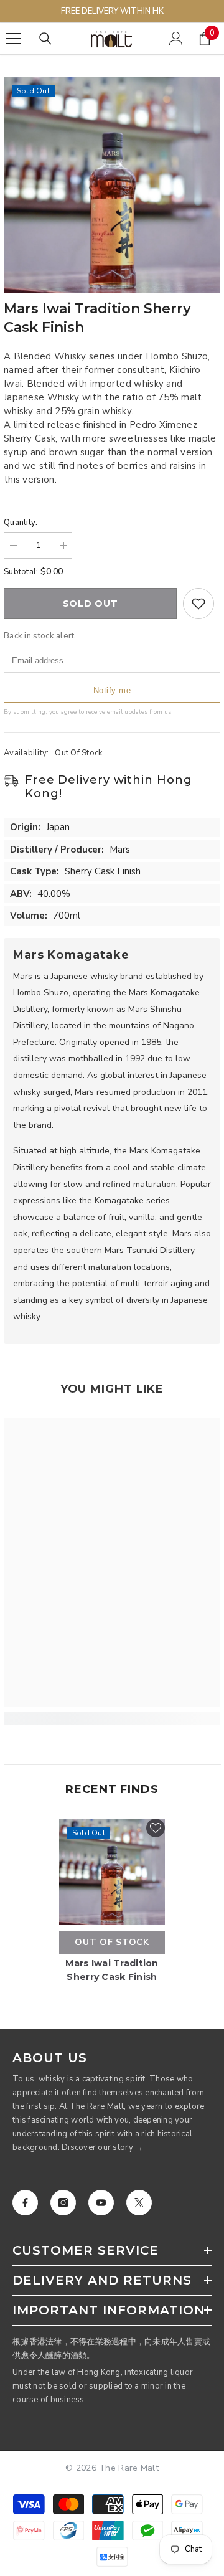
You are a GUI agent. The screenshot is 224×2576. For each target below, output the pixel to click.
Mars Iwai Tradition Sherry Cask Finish (112, 1970)
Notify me (112, 690)
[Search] (45, 39)
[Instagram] (63, 2203)
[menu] (14, 39)
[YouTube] (101, 2203)
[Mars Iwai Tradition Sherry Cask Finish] (112, 1872)
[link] (112, 1718)
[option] (112, 185)
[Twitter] (139, 2203)
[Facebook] (25, 2203)
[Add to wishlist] (198, 604)
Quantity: (21, 523)
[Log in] (176, 39)
